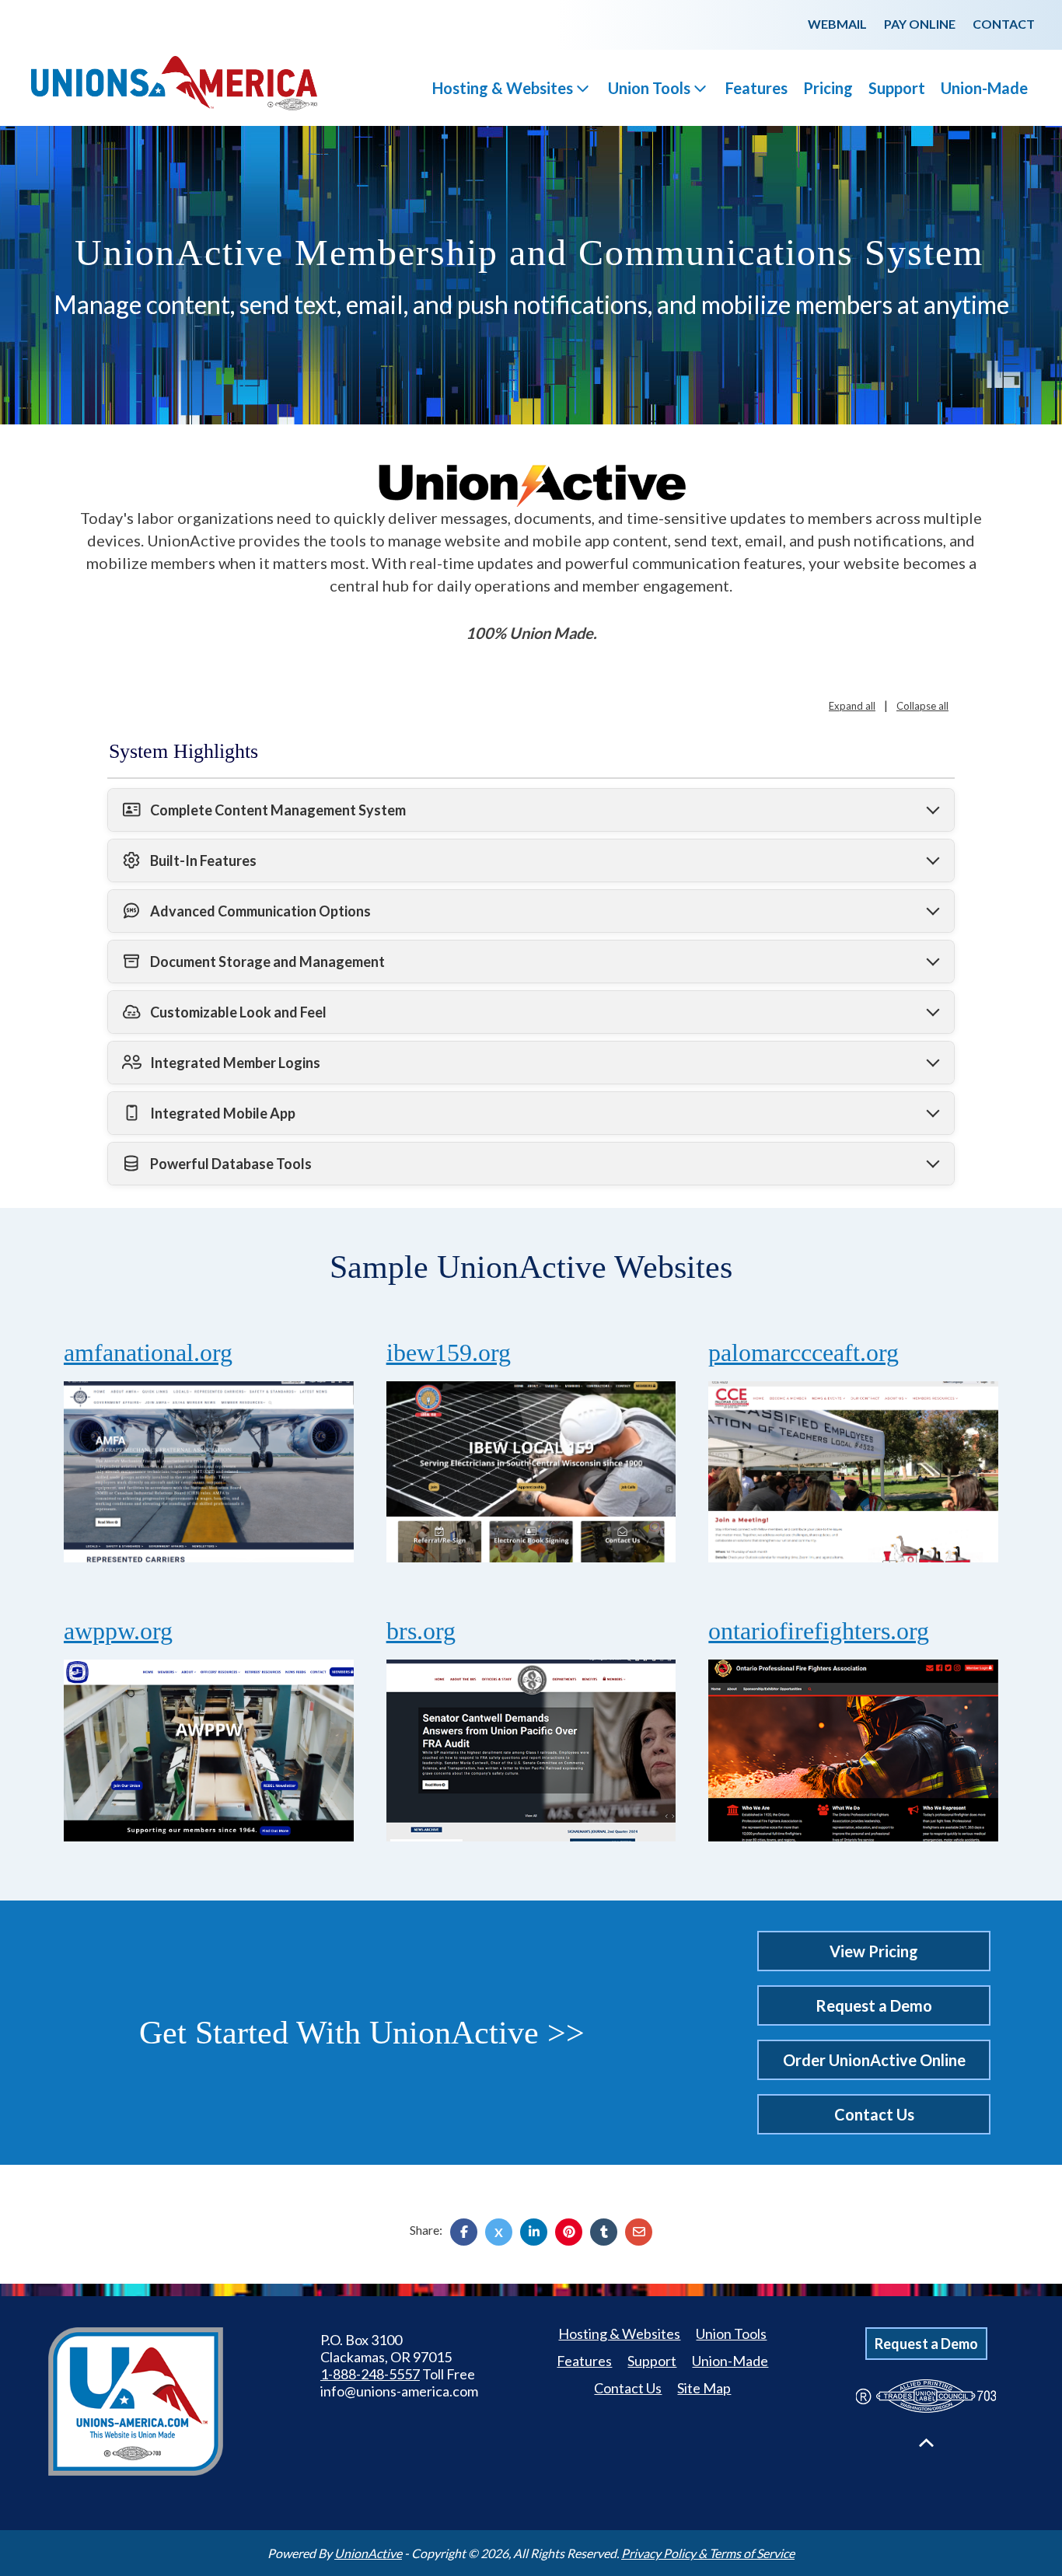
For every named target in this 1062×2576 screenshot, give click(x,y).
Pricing (828, 88)
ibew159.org (449, 1353)
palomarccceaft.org (803, 1353)
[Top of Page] (926, 2443)
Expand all (852, 706)
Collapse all (922, 706)
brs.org (421, 1631)
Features (756, 88)
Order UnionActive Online (874, 2060)
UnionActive (368, 2553)
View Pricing (874, 1951)
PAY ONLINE (920, 24)
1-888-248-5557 (370, 2374)
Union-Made (984, 88)
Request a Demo (874, 2005)
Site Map (704, 2388)
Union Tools (649, 88)
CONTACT (1004, 24)
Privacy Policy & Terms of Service (708, 2553)
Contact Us (874, 2114)
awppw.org (118, 1631)
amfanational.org (148, 1353)
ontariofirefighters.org (819, 1631)
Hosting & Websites (503, 88)
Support (897, 88)
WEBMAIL (837, 24)
